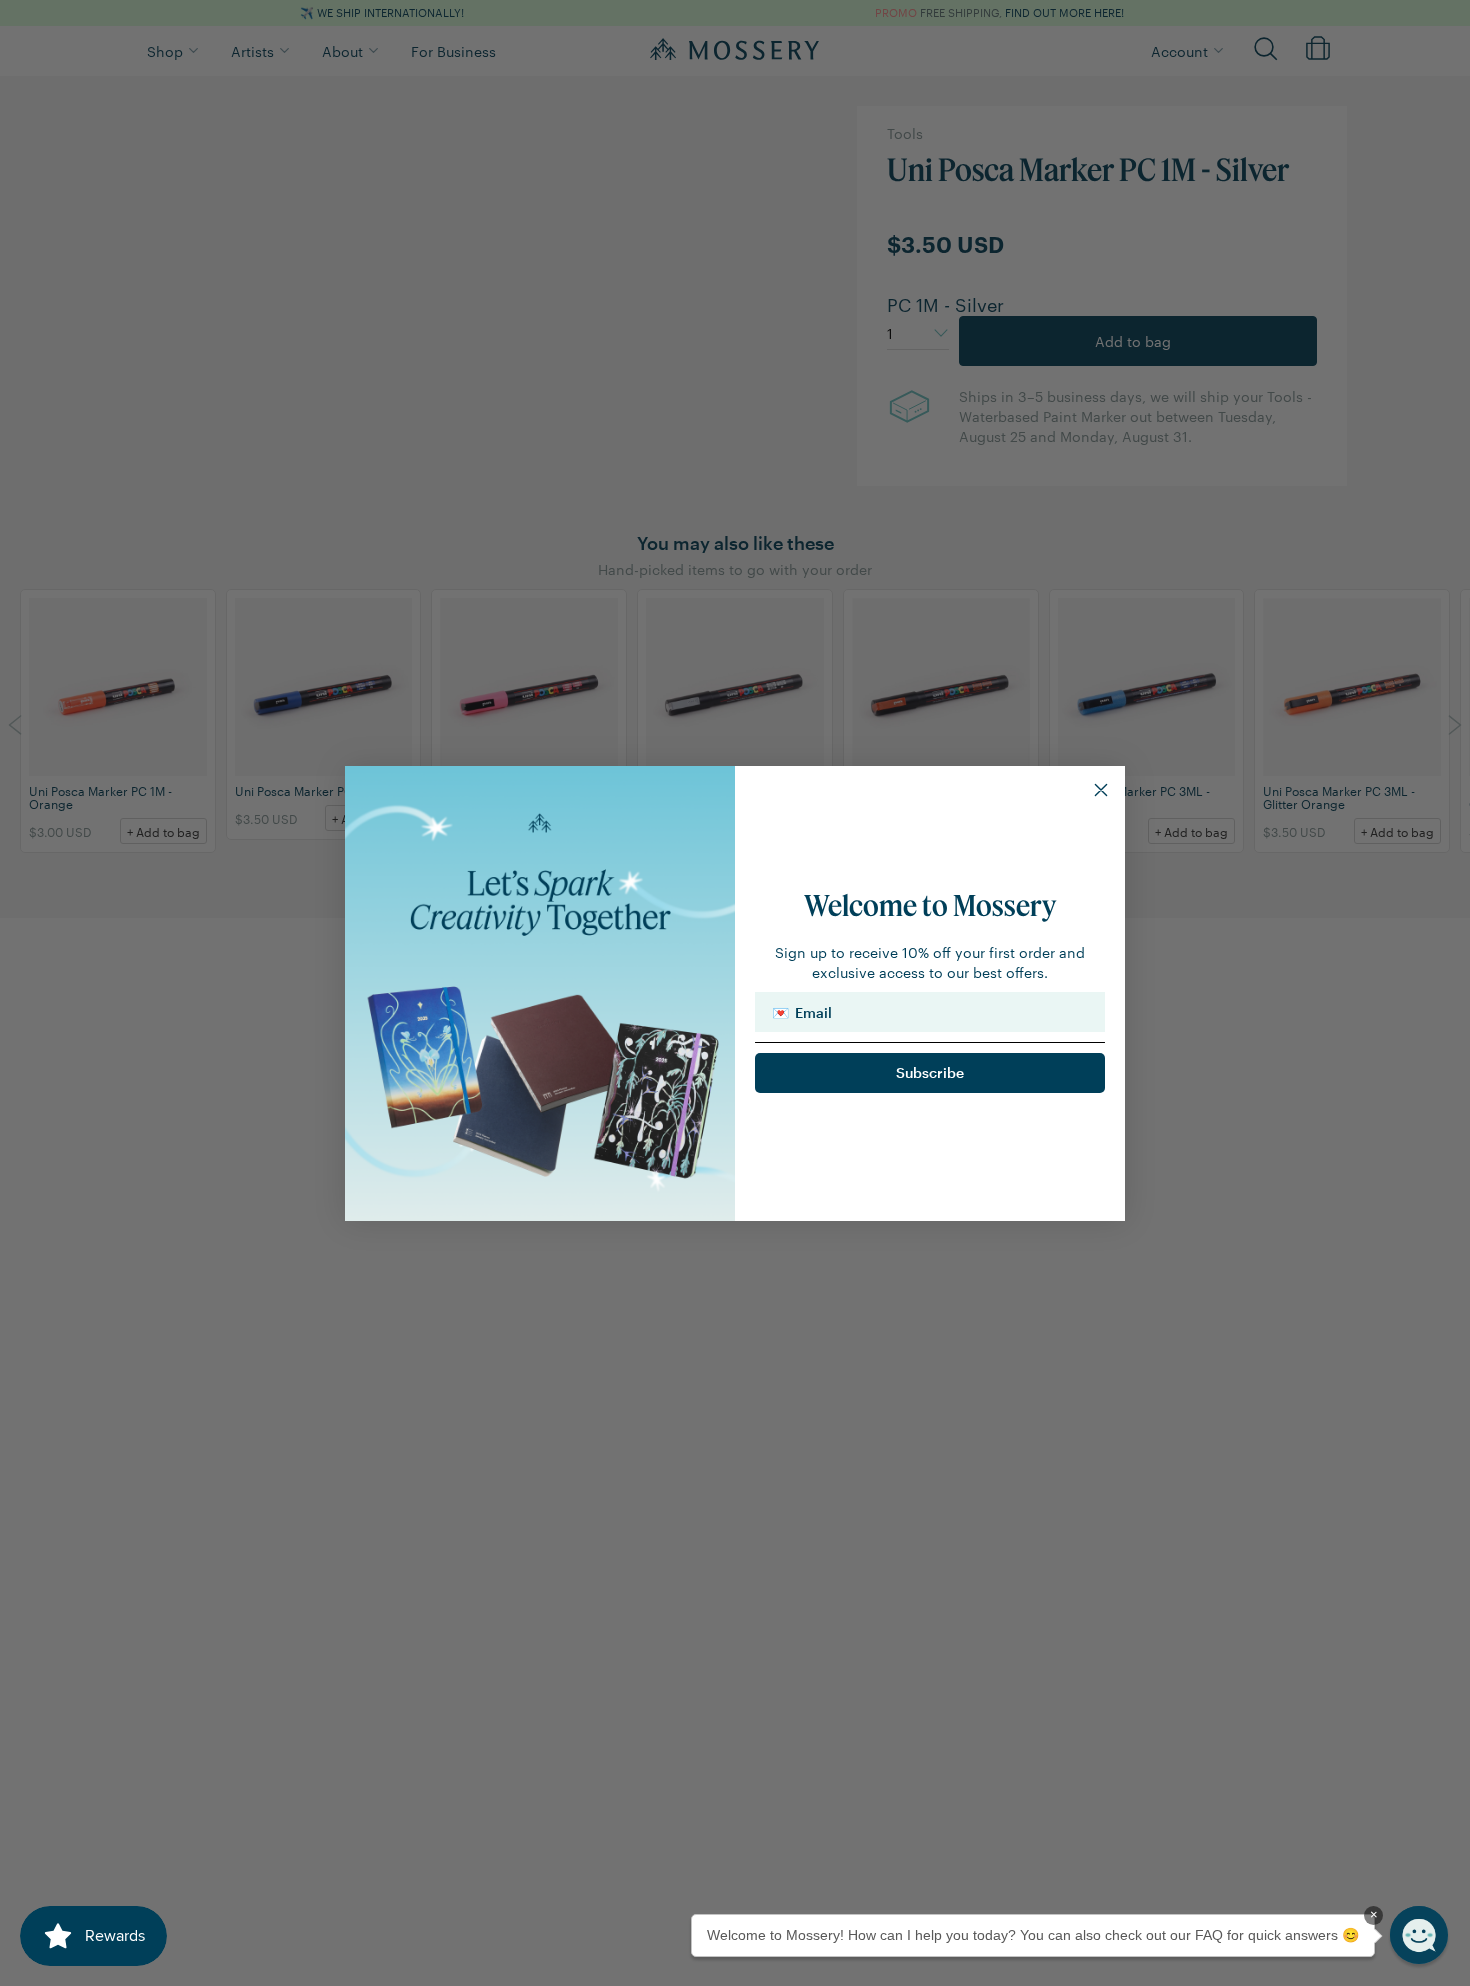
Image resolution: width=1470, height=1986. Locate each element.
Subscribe (930, 1072)
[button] (1419, 1935)
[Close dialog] (1101, 790)
